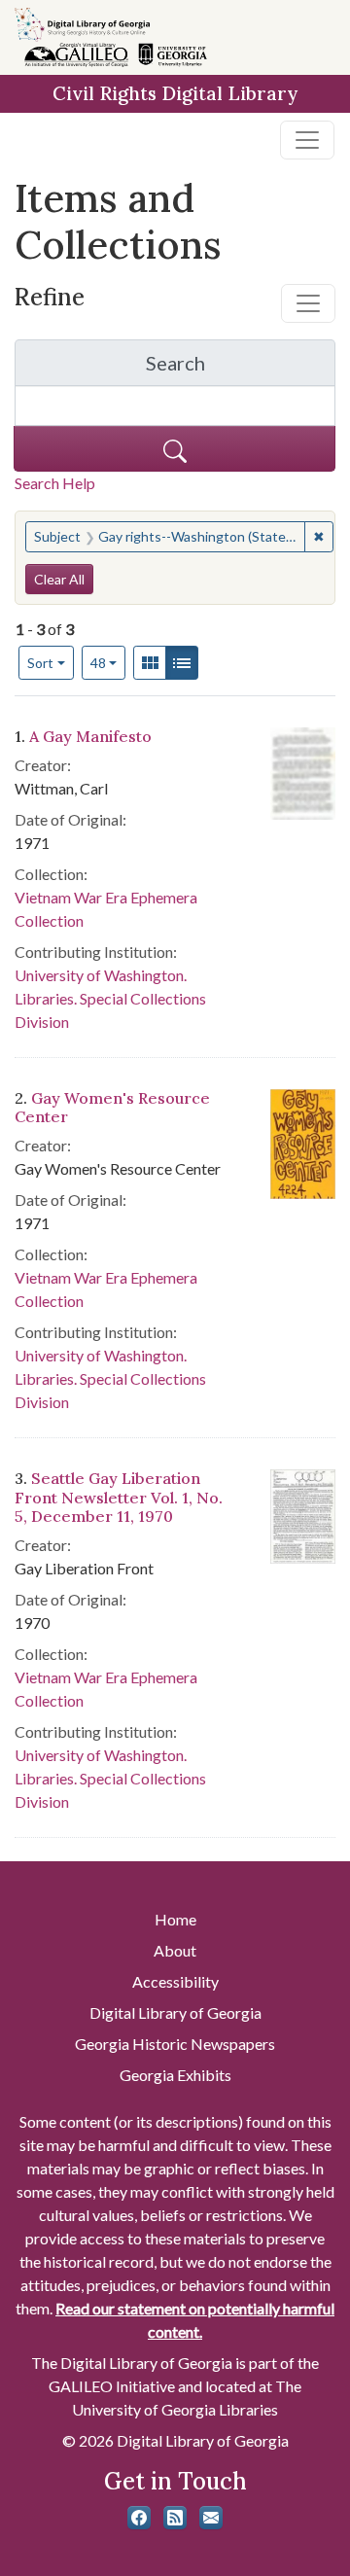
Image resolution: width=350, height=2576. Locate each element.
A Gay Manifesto (90, 736)
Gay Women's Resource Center (112, 1107)
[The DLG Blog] (175, 2518)
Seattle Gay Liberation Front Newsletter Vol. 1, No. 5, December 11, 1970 (119, 1497)
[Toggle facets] (308, 303)
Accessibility (175, 1981)
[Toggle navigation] (307, 140)
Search (241, 368)
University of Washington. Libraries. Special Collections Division (110, 998)
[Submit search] (175, 449)
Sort (40, 663)
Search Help (55, 483)
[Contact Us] (211, 2518)
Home (175, 1919)
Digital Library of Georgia (175, 2012)
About (175, 1950)
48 (108, 662)
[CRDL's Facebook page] (139, 2518)
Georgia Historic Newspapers (175, 2044)
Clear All (59, 579)
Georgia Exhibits (175, 2075)
